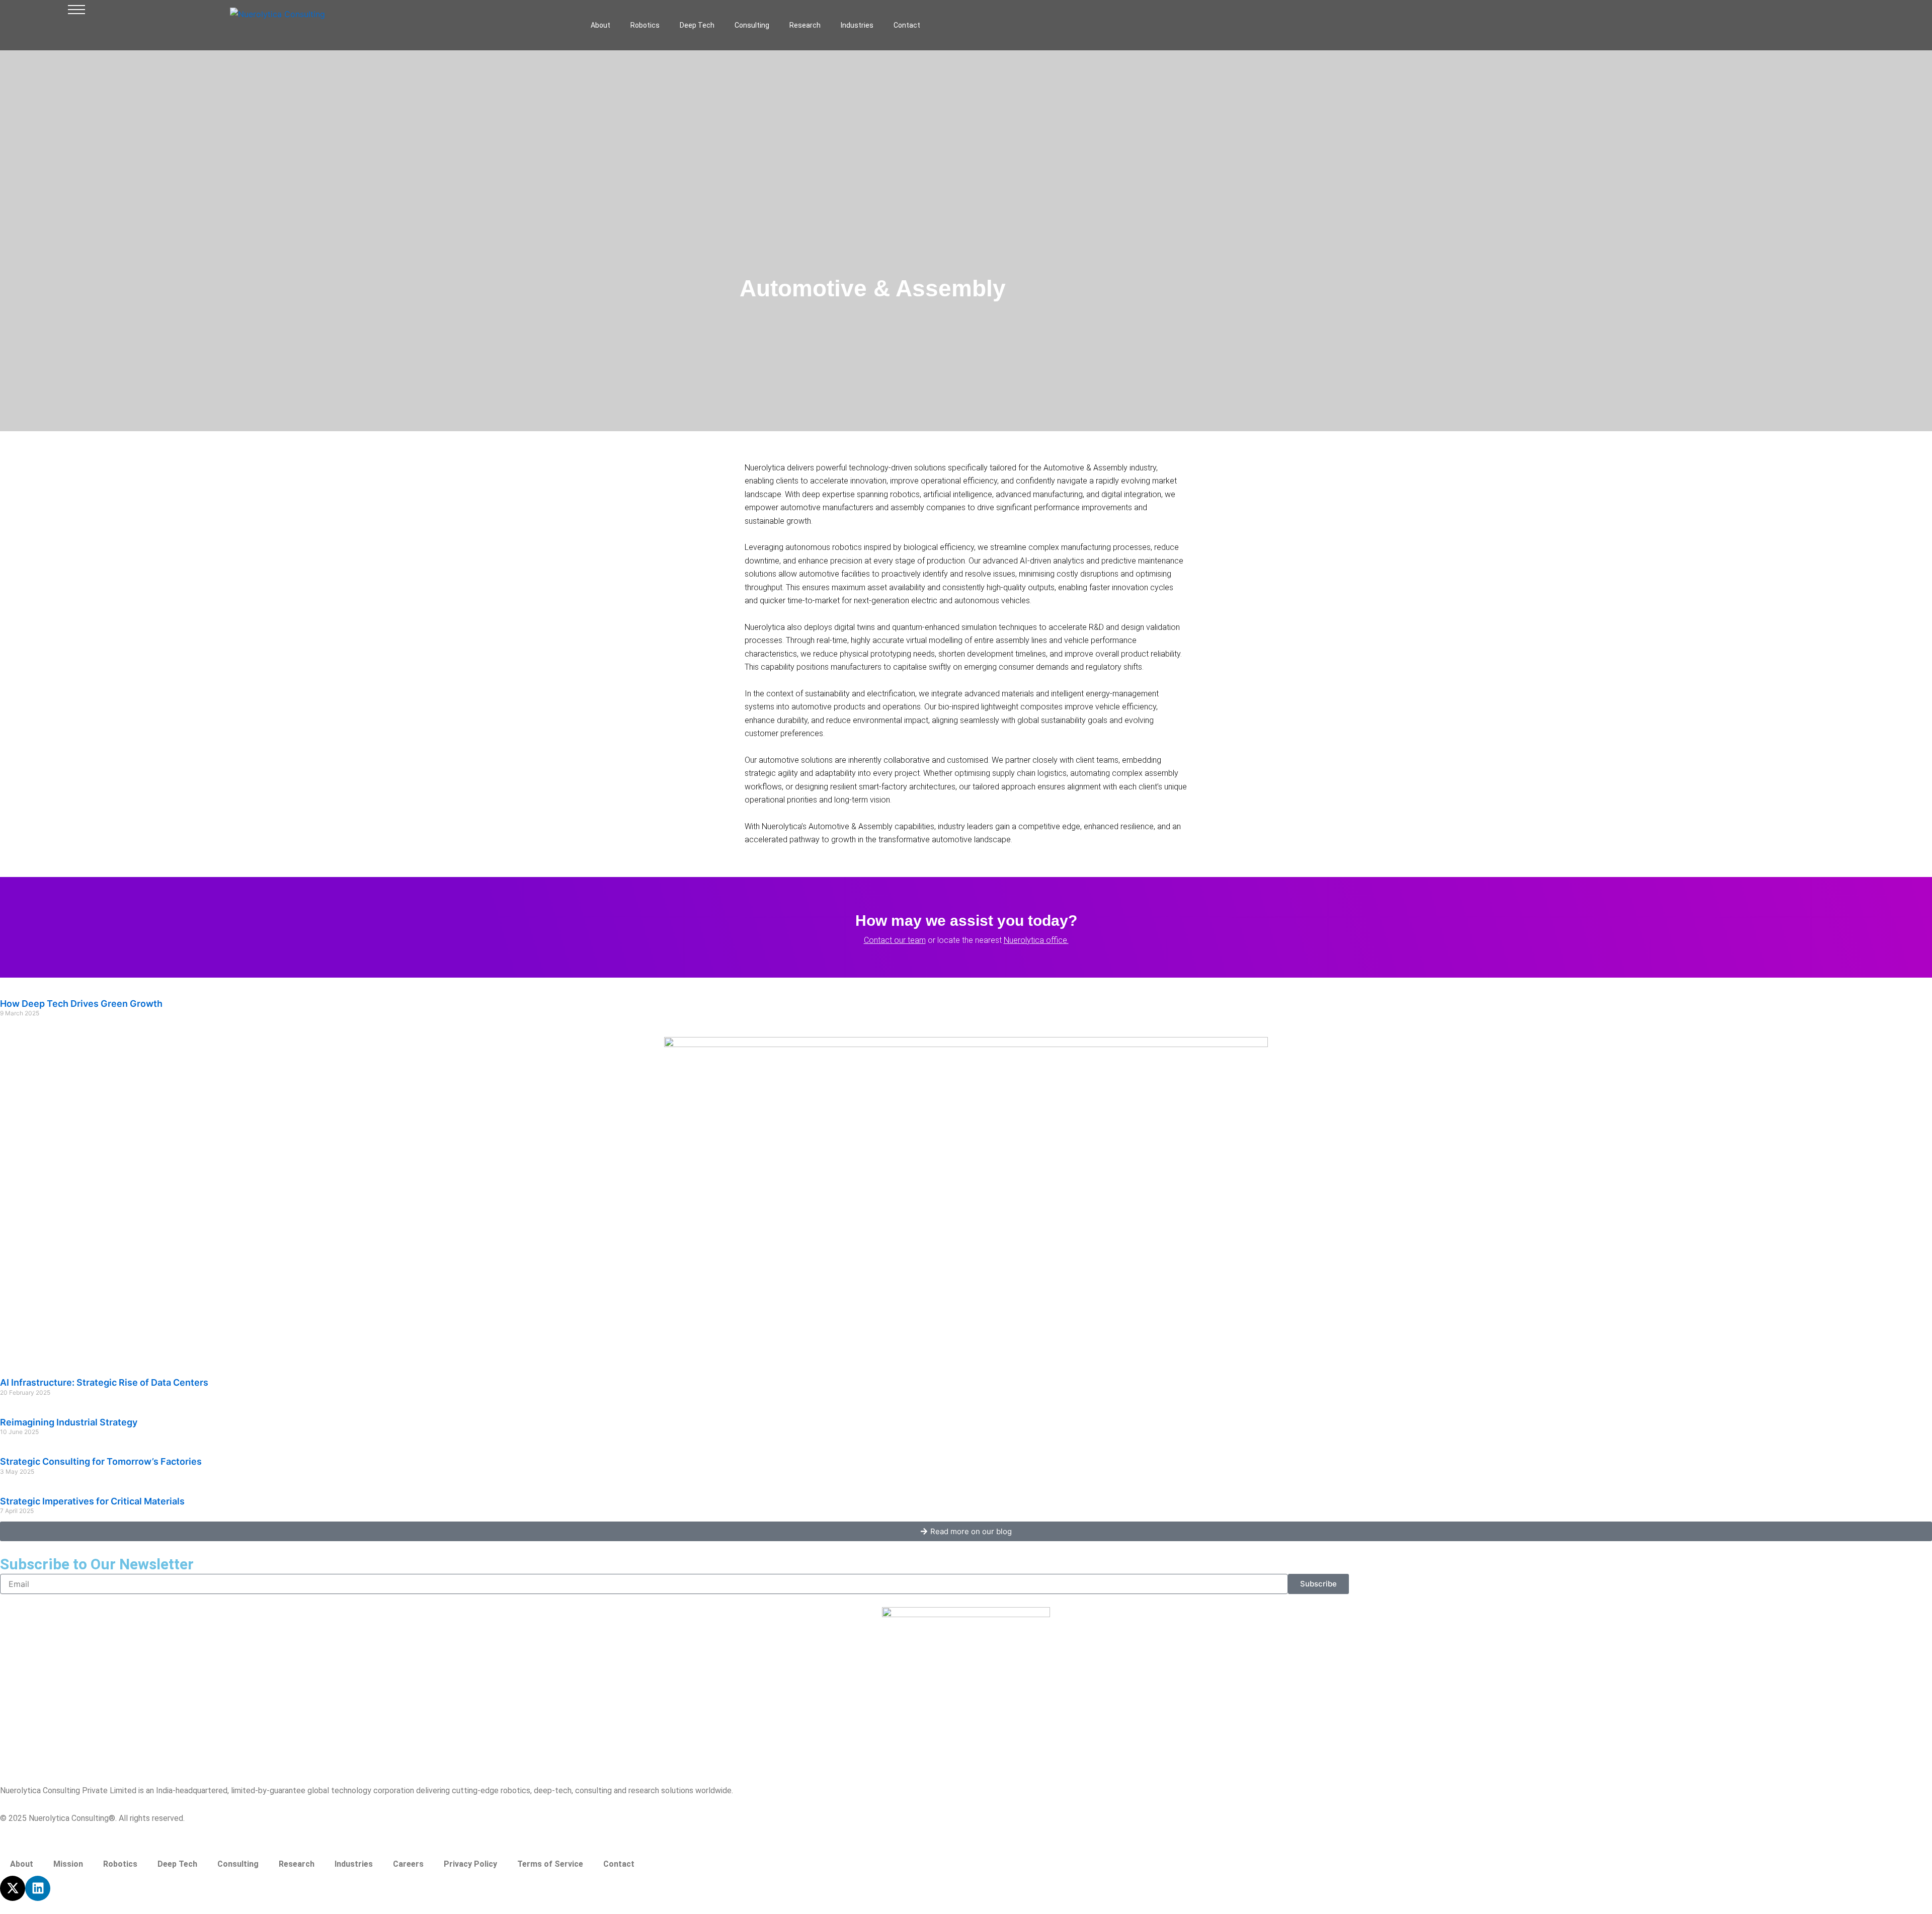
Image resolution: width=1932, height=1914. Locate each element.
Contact (907, 25)
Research (805, 25)
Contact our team (895, 940)
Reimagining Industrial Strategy (69, 1422)
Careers (408, 1864)
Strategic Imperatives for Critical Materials (92, 1501)
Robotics (645, 25)
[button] (76, 12)
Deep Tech (697, 25)
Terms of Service (550, 1864)
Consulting (752, 25)
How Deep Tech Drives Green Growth (81, 1004)
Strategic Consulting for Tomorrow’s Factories (101, 1461)
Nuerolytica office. (1036, 940)
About (600, 25)
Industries (857, 25)
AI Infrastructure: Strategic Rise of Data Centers (104, 1382)
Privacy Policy (470, 1864)
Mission (68, 1864)
